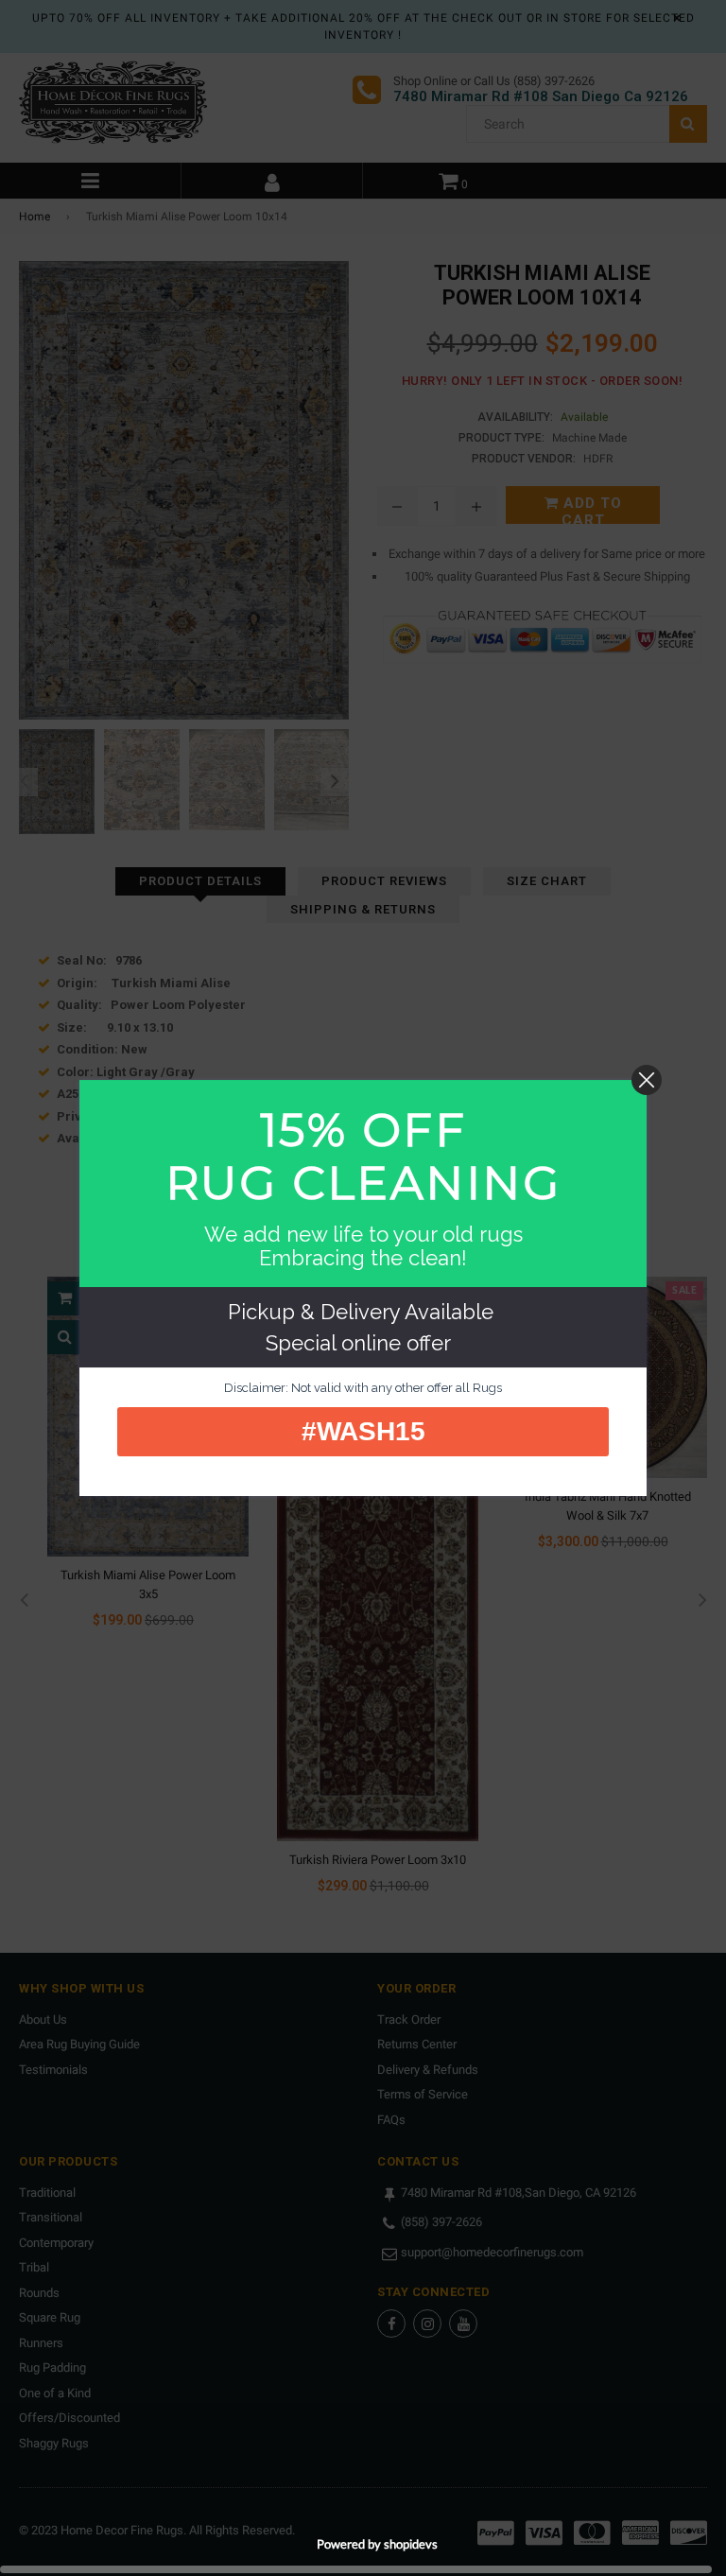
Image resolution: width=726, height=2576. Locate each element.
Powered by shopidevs (377, 2544)
